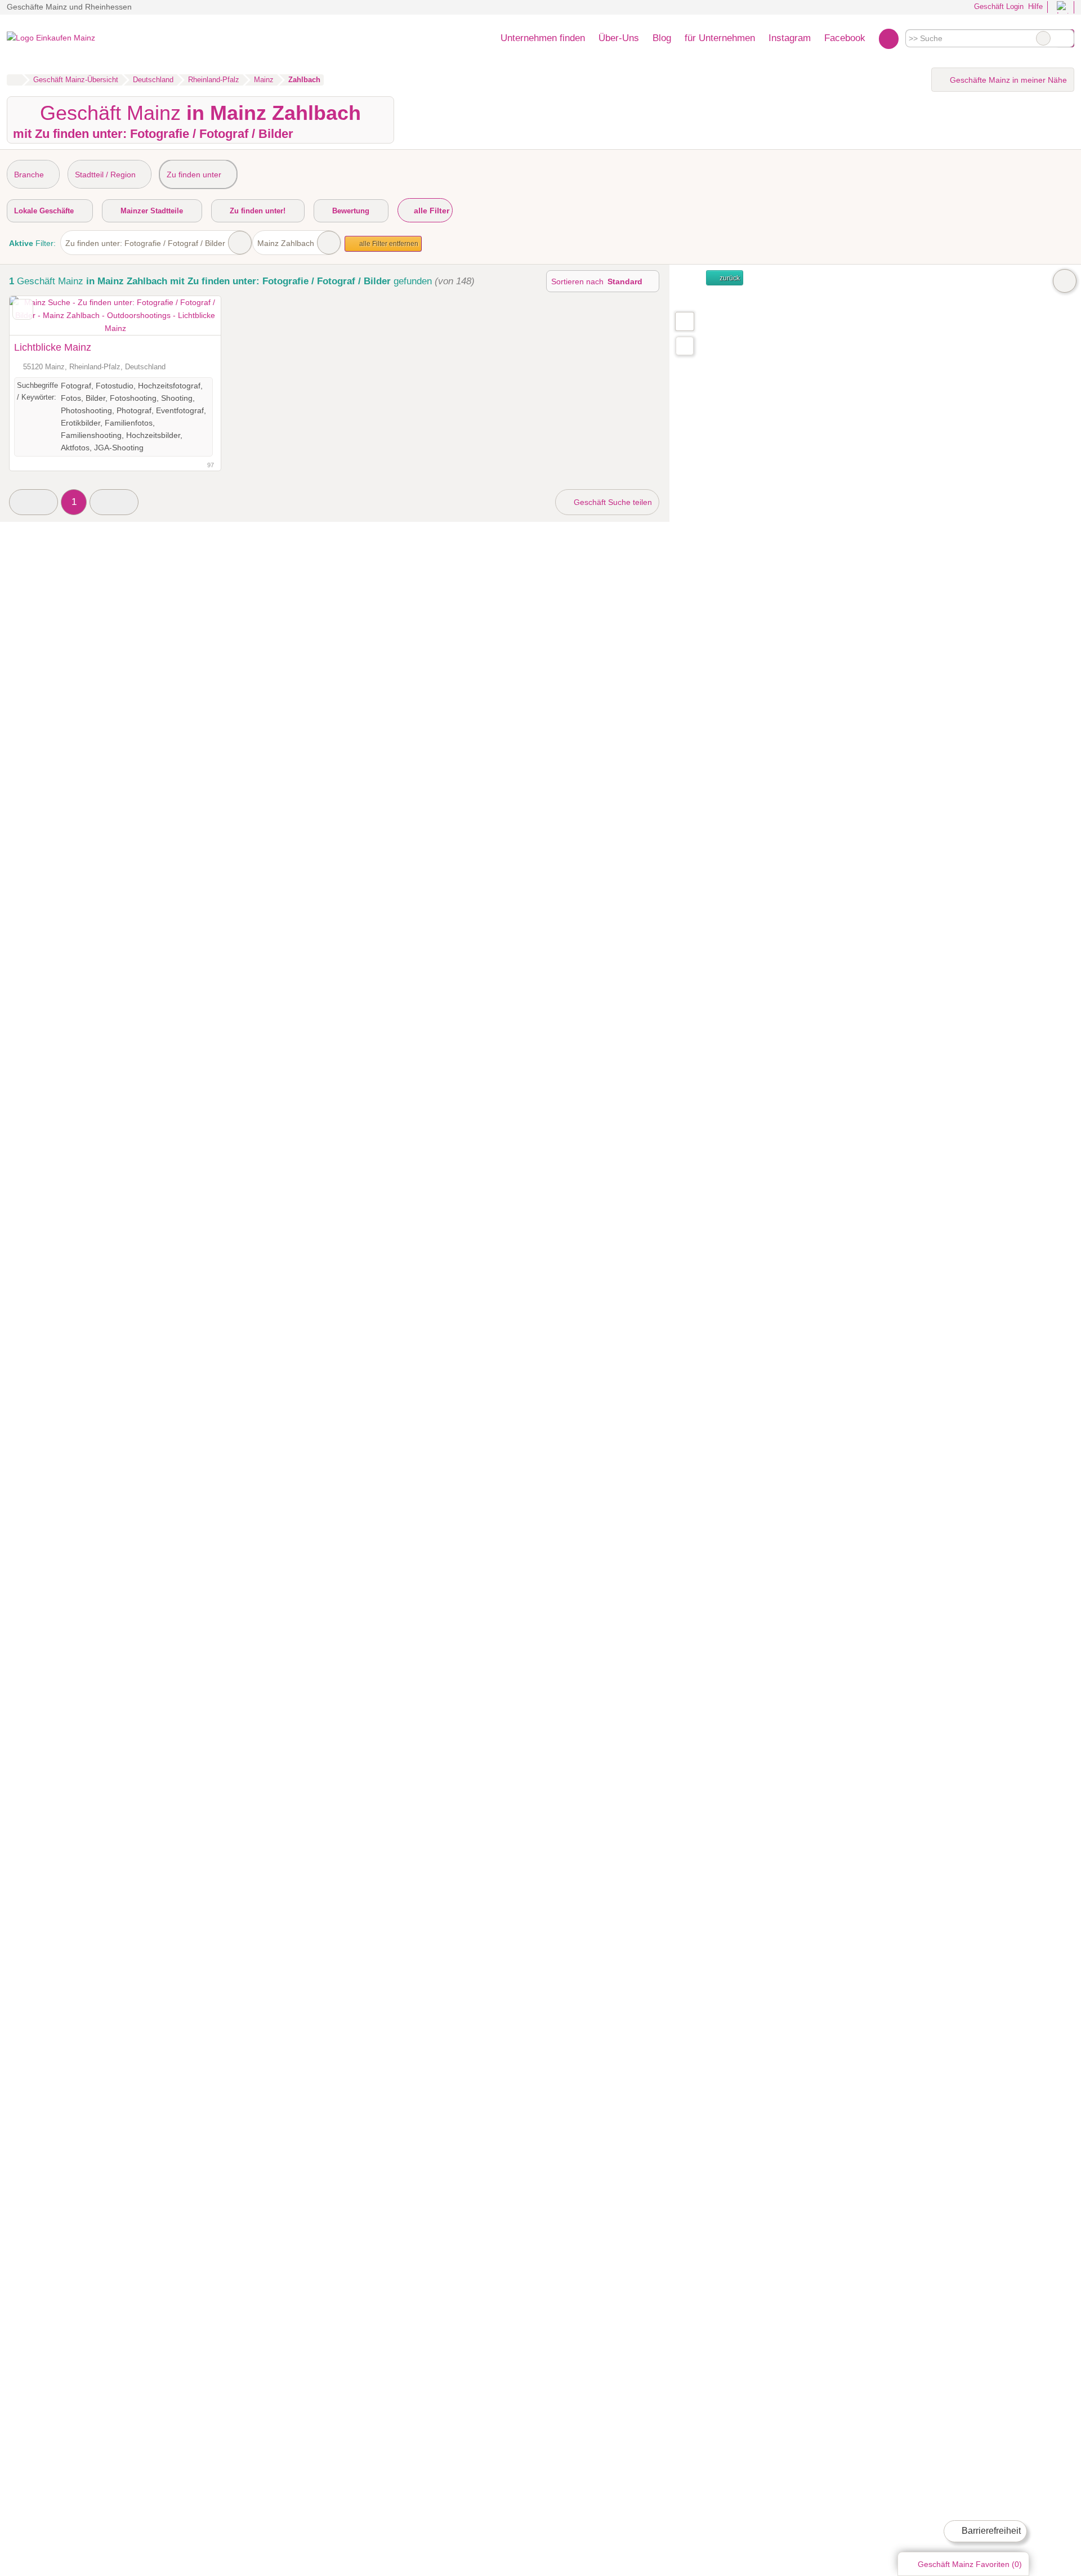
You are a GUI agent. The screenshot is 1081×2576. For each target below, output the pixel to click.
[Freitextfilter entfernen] (1043, 38)
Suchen (1065, 38)
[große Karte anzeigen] (684, 321)
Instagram (790, 38)
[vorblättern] (193, 316)
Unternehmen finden (543, 38)
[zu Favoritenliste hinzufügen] (23, 309)
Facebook (845, 38)
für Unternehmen (720, 38)
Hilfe (1035, 6)
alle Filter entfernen (388, 244)
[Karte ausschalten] (1065, 281)
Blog (662, 38)
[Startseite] (14, 80)
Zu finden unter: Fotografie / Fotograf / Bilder (145, 243)
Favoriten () (970, 2564)
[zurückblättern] (38, 316)
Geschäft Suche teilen (612, 502)
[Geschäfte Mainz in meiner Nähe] (685, 346)
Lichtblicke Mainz (53, 347)
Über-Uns (619, 38)
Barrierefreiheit (990, 2531)
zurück (729, 278)
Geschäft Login (998, 6)
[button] (33, 502)
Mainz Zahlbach (286, 243)
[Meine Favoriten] (889, 38)
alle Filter (430, 211)
